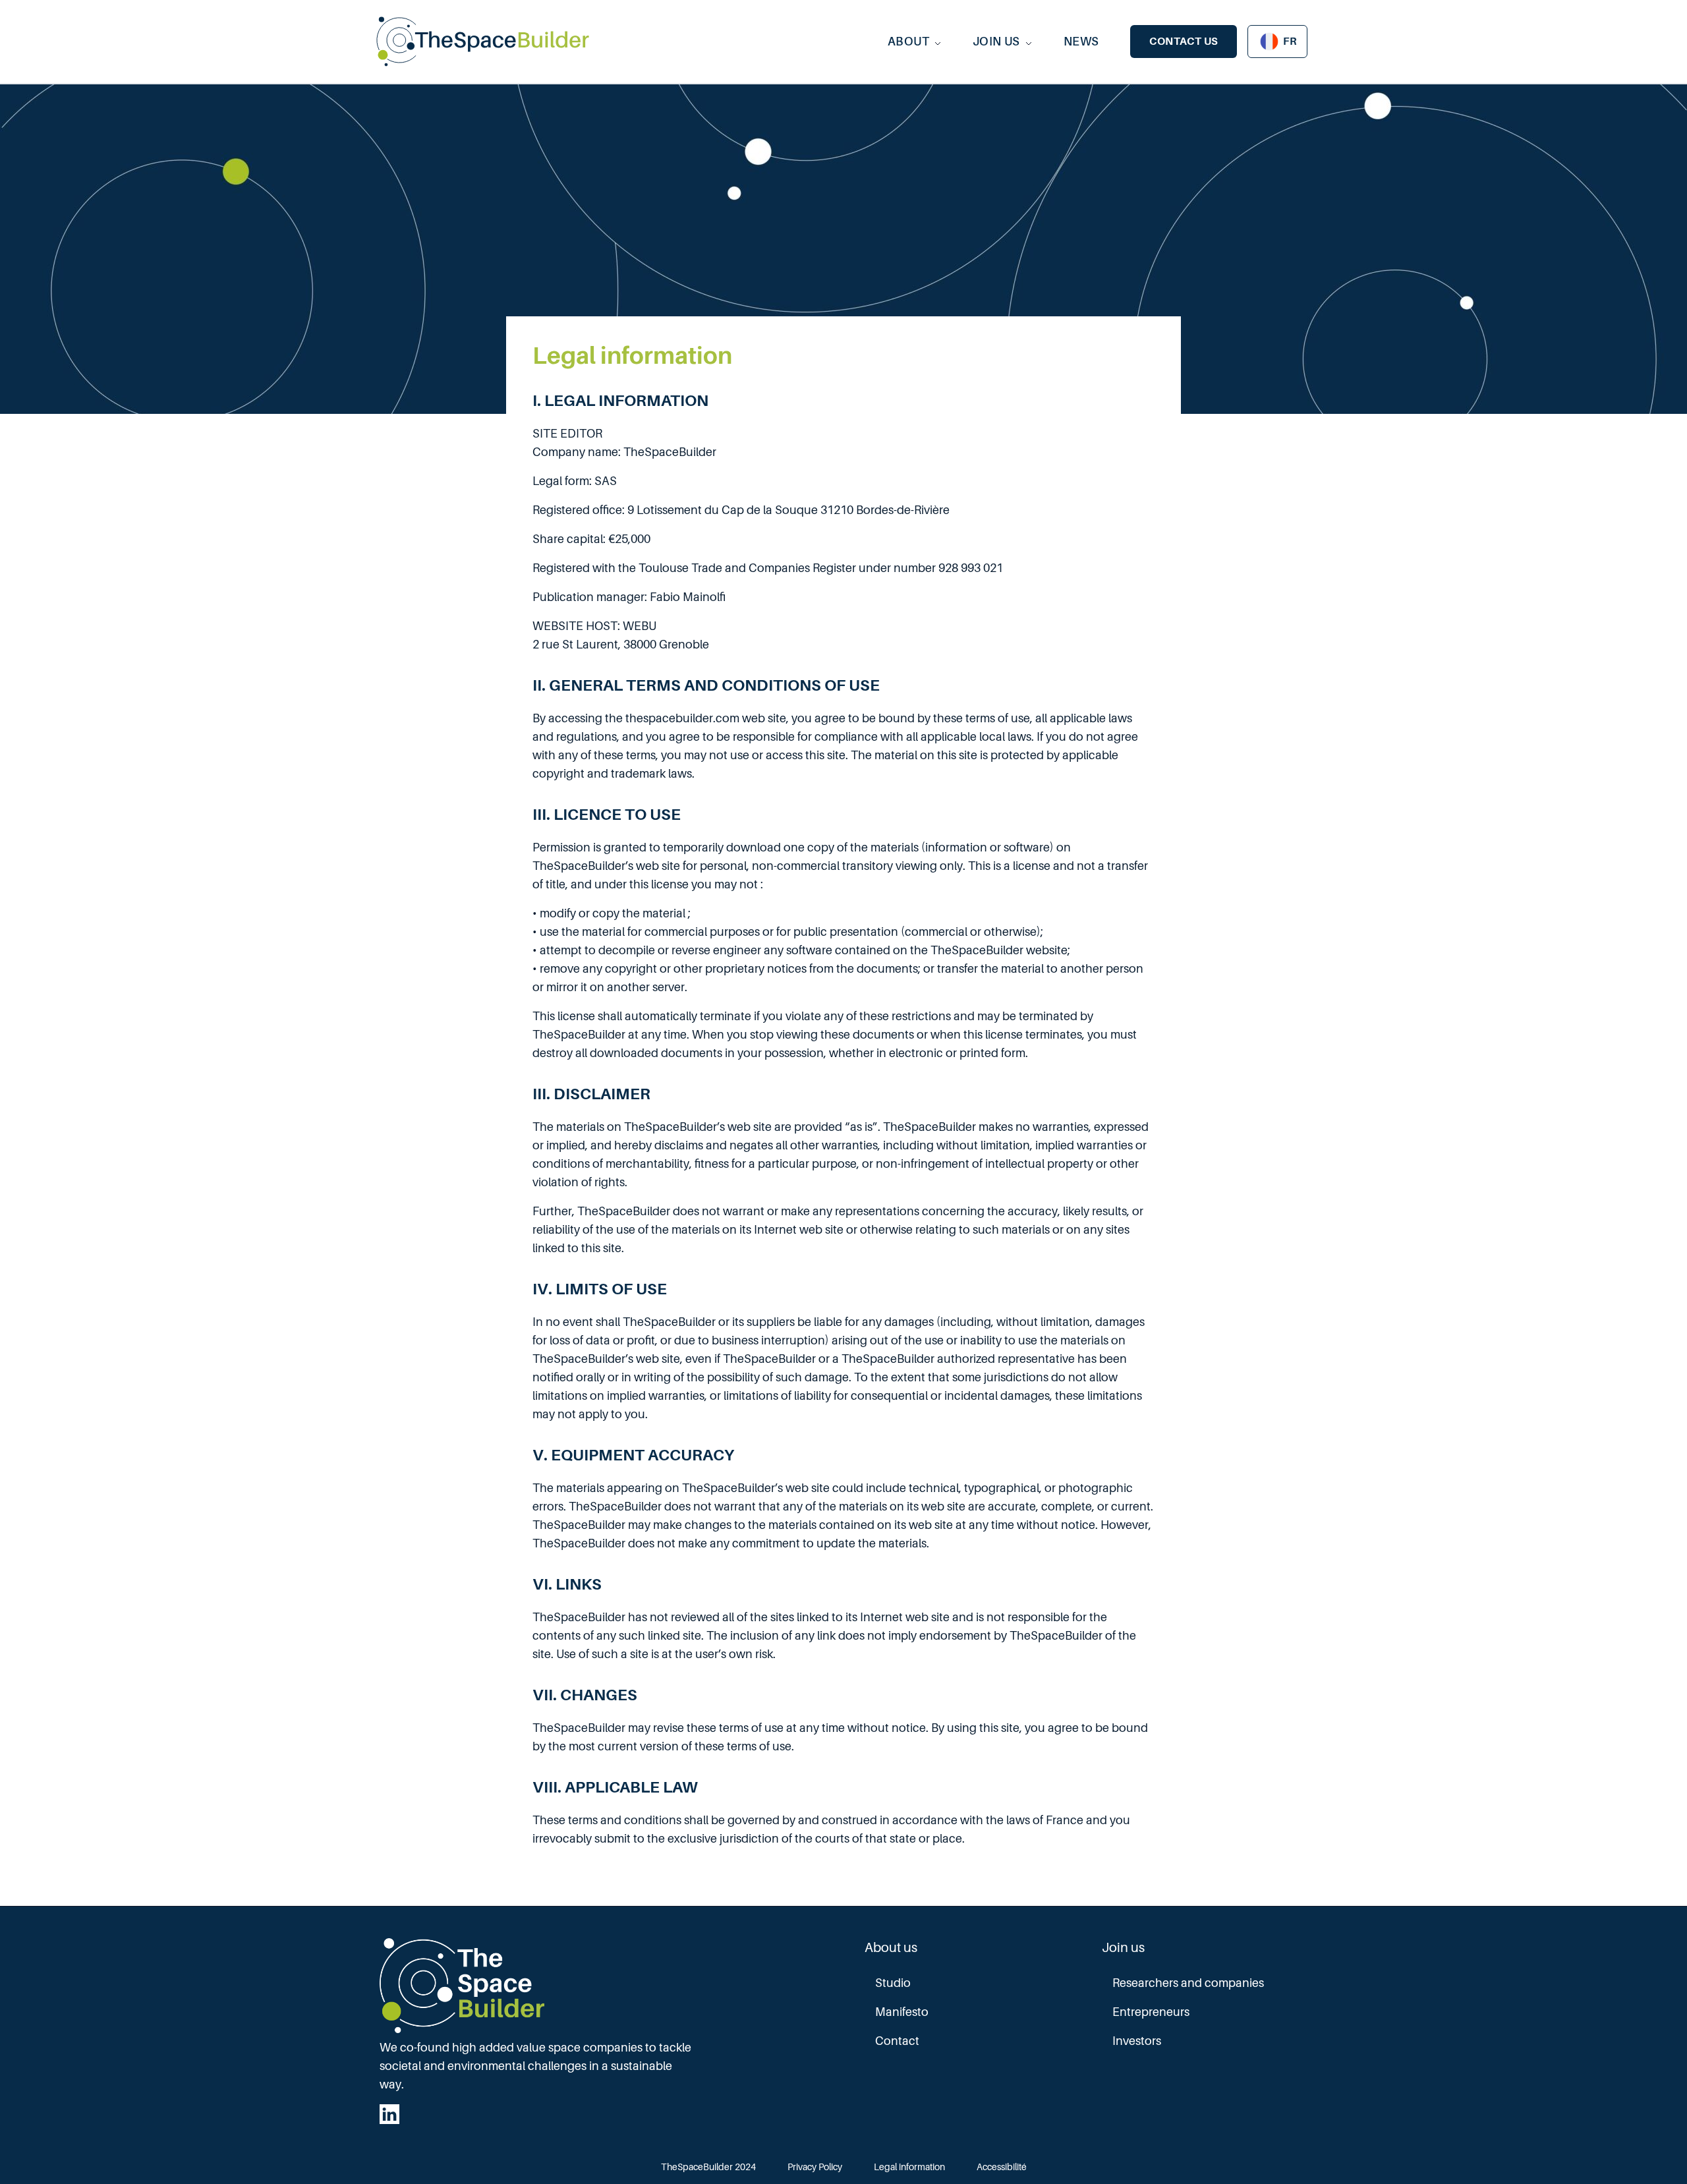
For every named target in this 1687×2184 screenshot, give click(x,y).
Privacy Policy (815, 2167)
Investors (1137, 2041)
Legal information (909, 2167)
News (1081, 42)
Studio (893, 1983)
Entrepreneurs (1151, 2012)
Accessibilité (1002, 2167)
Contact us (1184, 42)
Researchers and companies (1188, 1983)
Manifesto (902, 2012)
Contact (897, 2041)
